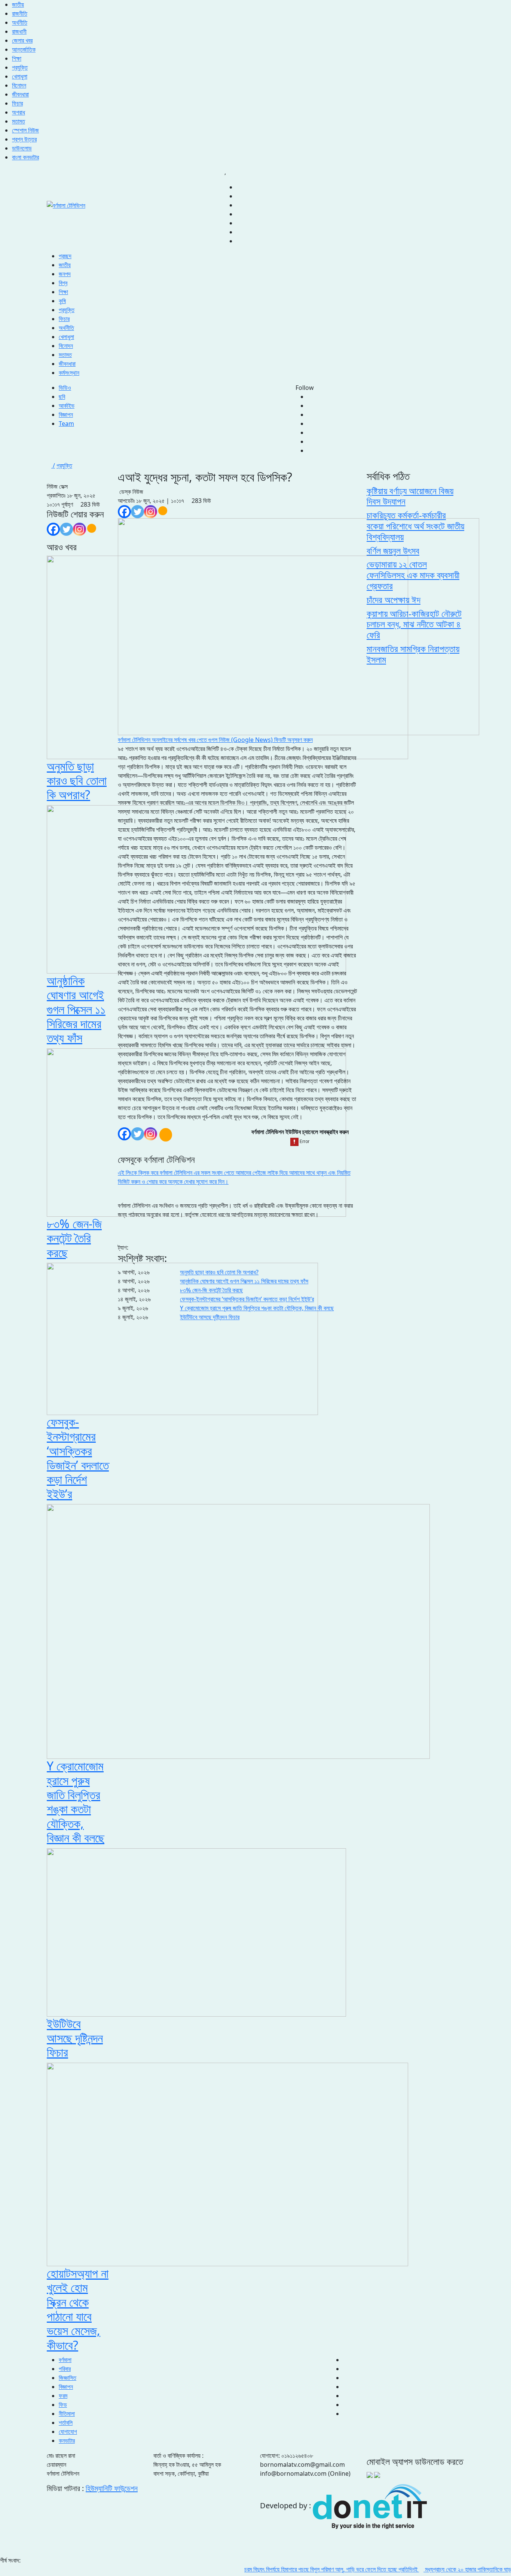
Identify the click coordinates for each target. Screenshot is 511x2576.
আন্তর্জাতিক (24, 49)
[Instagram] (79, 529)
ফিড (63, 2405)
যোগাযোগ (68, 2432)
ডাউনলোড (22, 148)
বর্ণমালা (65, 2360)
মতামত (19, 121)
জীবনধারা (20, 94)
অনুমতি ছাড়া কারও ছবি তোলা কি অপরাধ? (219, 1272)
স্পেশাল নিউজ (25, 130)
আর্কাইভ (67, 406)
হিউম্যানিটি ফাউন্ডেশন (112, 2488)
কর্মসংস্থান (69, 373)
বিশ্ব (63, 283)
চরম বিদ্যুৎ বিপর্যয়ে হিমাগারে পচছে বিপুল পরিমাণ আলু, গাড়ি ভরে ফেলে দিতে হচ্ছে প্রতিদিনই (296, 2569)
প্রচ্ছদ (65, 256)
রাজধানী (19, 31)
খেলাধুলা (20, 76)
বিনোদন (19, 85)
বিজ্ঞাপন (66, 415)
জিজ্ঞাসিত (68, 2378)
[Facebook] (53, 529)
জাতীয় (18, 4)
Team (66, 424)
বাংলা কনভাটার (25, 157)
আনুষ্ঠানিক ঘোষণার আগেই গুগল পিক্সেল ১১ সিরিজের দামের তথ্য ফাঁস (244, 1281)
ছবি (62, 397)
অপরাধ (19, 112)
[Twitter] (66, 529)
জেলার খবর (22, 40)
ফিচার (17, 103)
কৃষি (62, 301)
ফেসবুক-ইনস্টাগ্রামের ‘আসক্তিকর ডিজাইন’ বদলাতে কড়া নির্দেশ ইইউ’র (247, 1299)
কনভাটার (67, 2441)
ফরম (63, 2396)
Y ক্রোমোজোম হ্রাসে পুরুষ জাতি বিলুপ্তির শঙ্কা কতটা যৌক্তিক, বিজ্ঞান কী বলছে (257, 1308)
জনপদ (65, 274)
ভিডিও (65, 388)
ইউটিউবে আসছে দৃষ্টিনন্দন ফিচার (210, 1317)
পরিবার (65, 2369)
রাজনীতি (20, 13)
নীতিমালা (67, 2414)
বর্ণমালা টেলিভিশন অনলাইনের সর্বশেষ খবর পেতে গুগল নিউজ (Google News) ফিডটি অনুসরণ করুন (215, 740)
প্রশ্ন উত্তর (24, 139)
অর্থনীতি (20, 22)
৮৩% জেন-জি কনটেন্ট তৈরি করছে (211, 1290)
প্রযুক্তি (20, 67)
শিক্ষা (17, 58)
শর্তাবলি (66, 2423)
